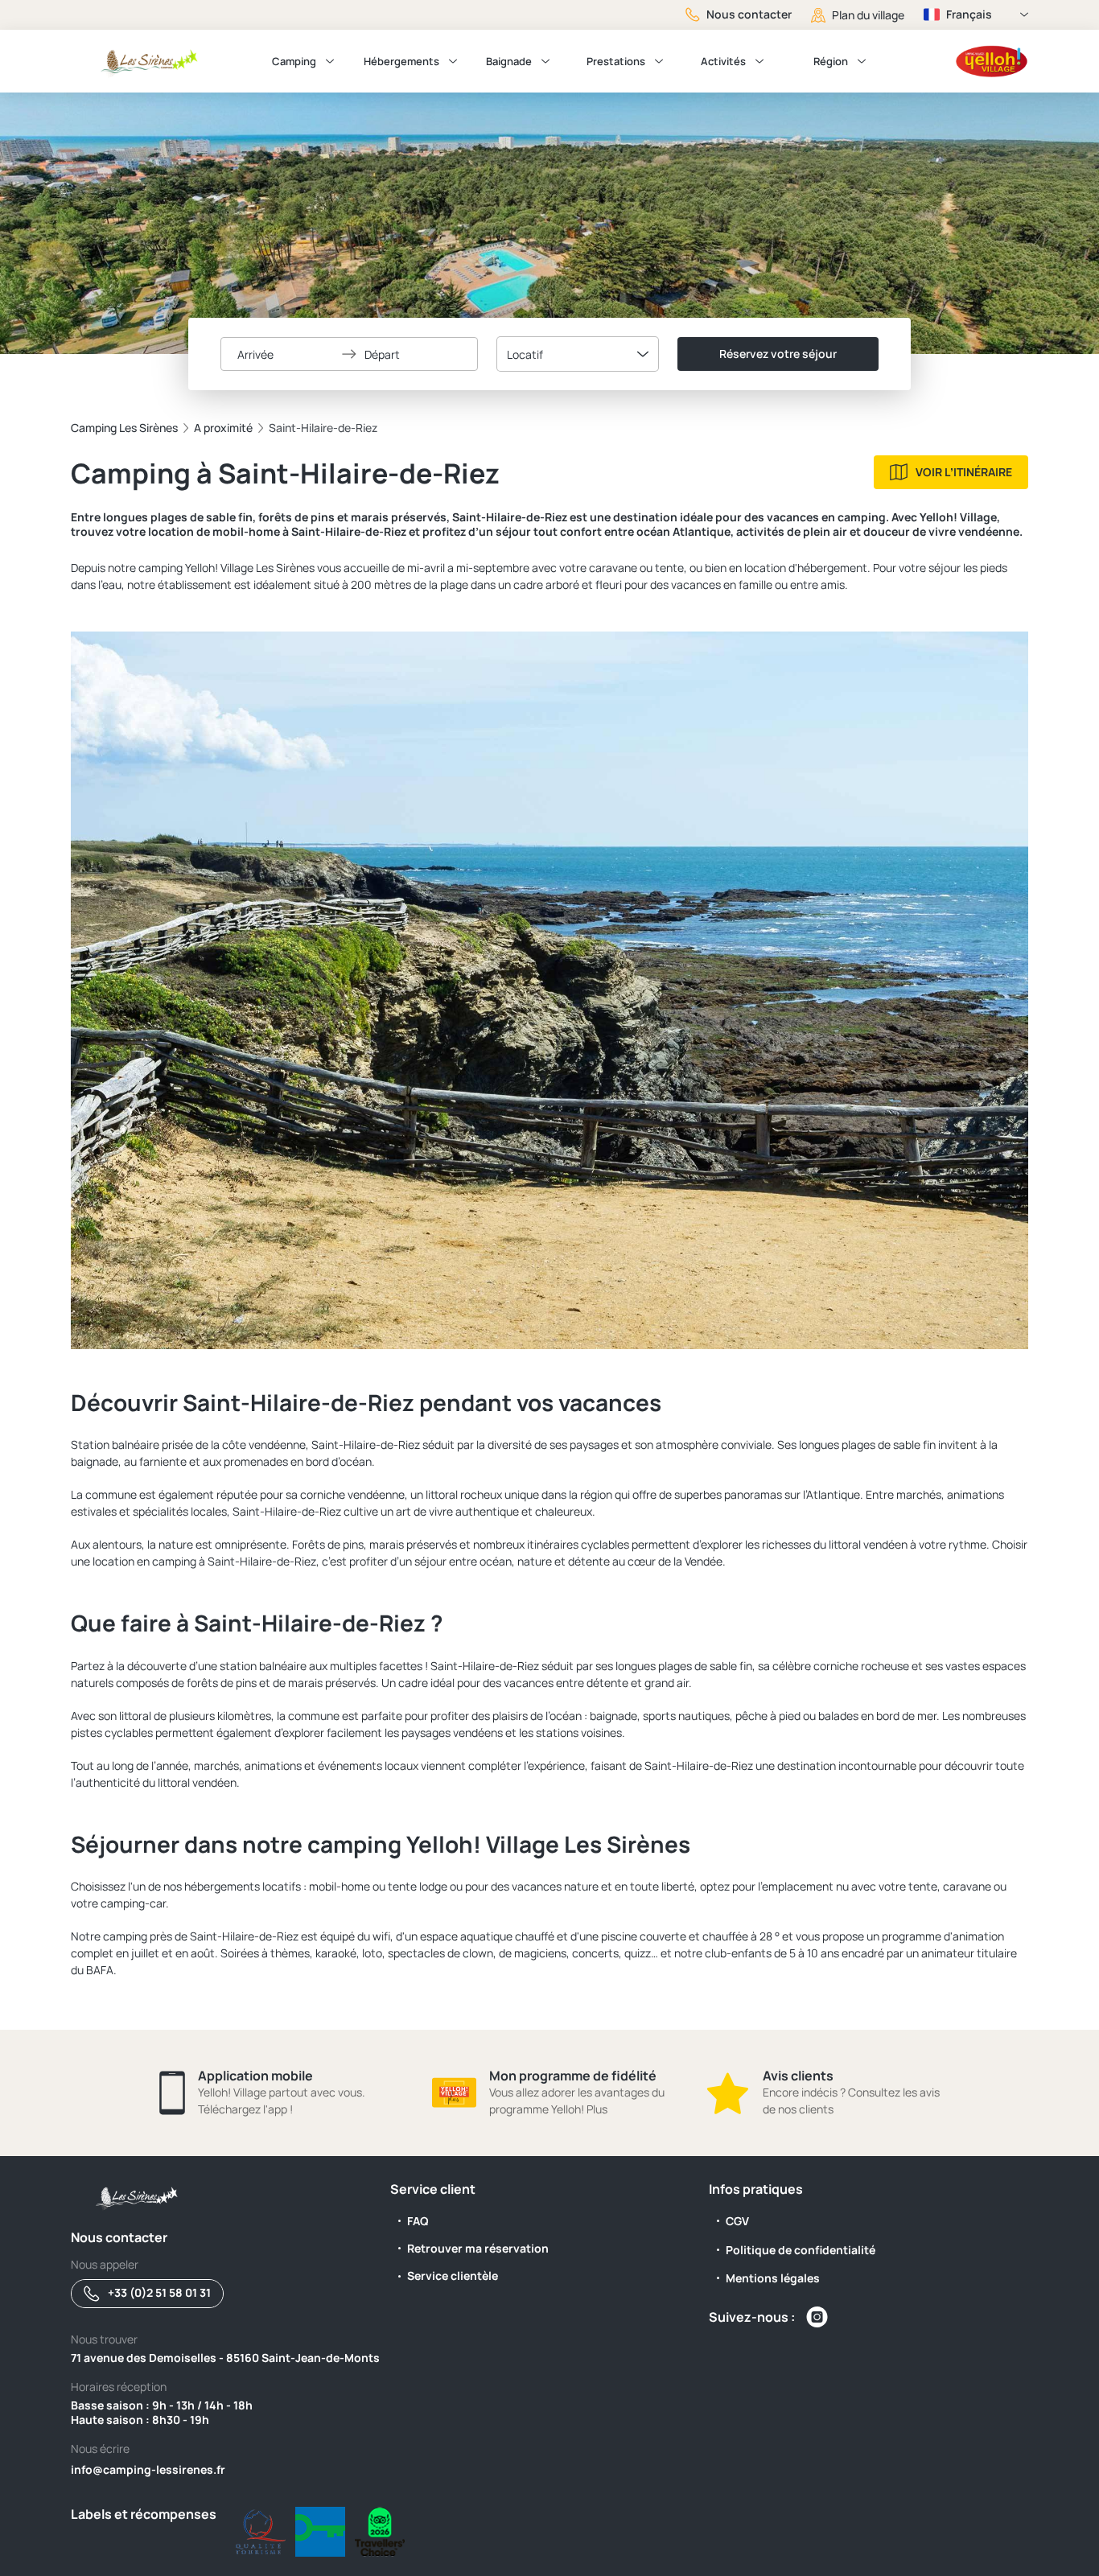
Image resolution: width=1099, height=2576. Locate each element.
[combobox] (578, 354)
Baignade (509, 61)
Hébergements (401, 61)
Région (831, 61)
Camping (294, 61)
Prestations (616, 61)
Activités (723, 61)
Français (969, 14)
